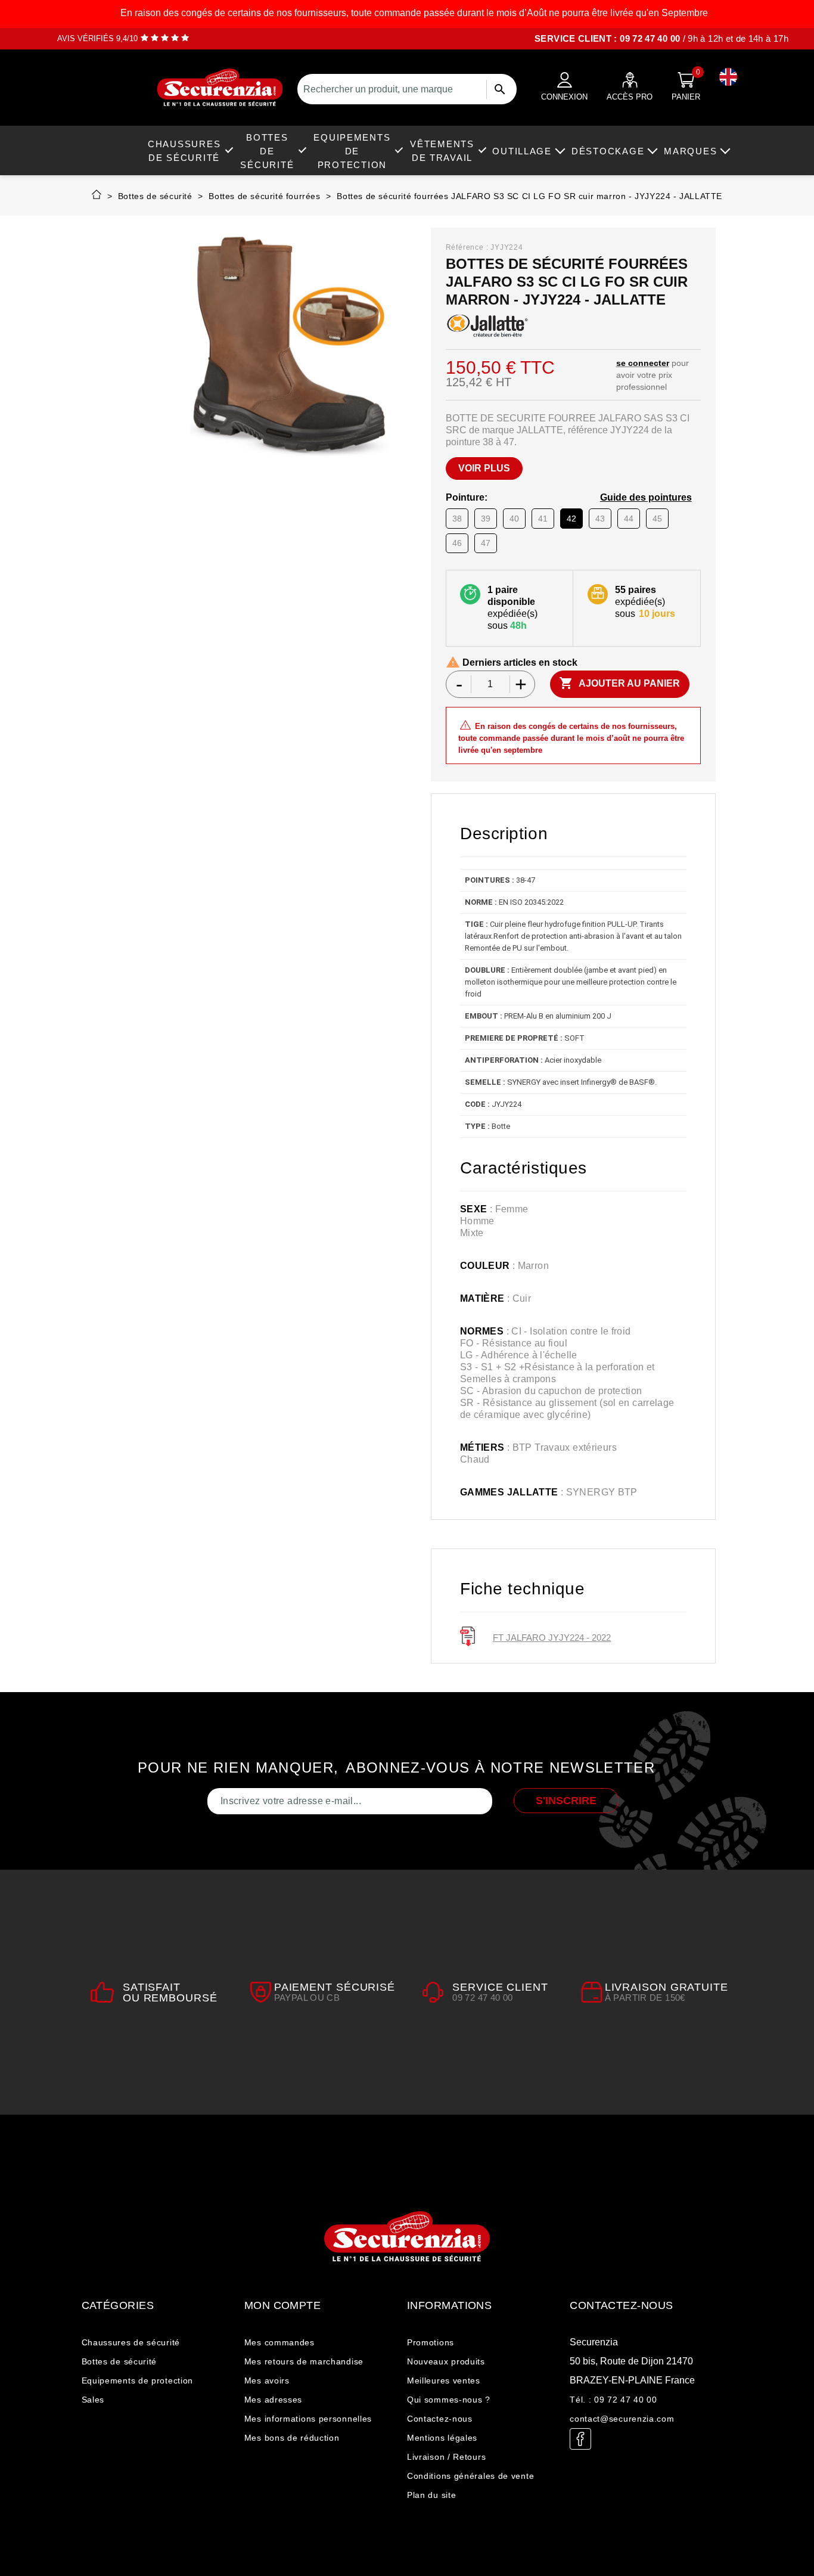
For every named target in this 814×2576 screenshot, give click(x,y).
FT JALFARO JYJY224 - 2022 (552, 1638)
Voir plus (484, 468)
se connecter (643, 363)
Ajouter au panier (619, 683)
